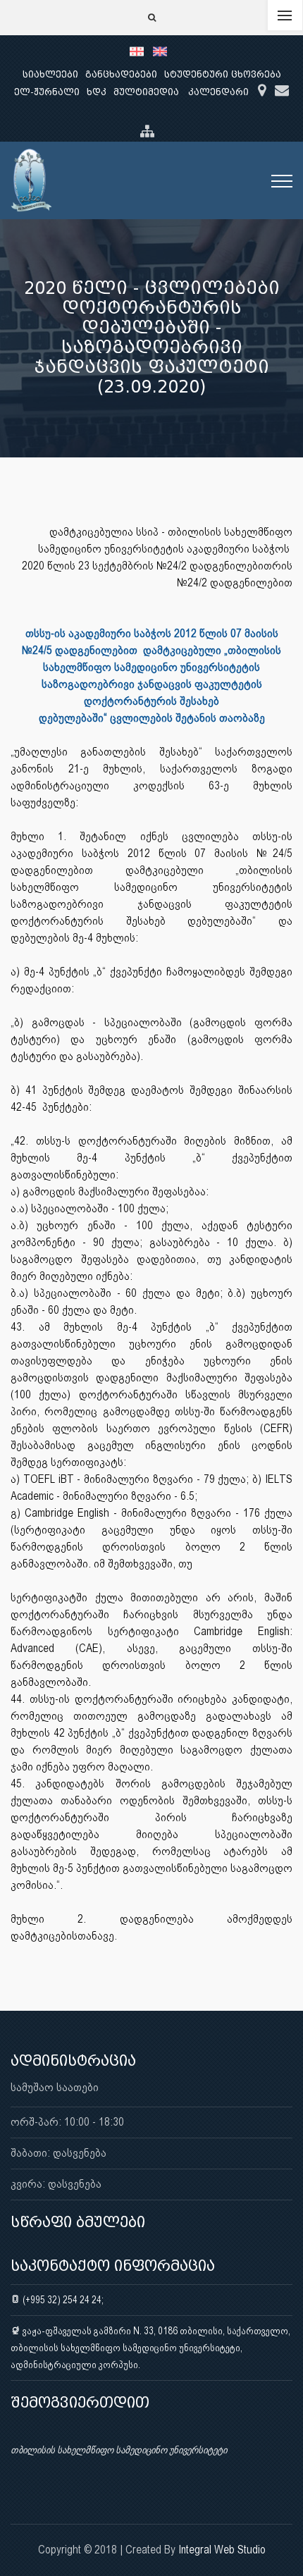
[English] (163, 51)
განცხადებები (121, 74)
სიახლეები (50, 74)
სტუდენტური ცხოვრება (223, 74)
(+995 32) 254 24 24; (62, 2300)
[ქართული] (141, 51)
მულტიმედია (146, 92)
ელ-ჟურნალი (47, 92)
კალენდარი (218, 92)
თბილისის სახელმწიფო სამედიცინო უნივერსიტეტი (119, 2450)
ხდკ (97, 92)
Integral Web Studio (222, 2550)
